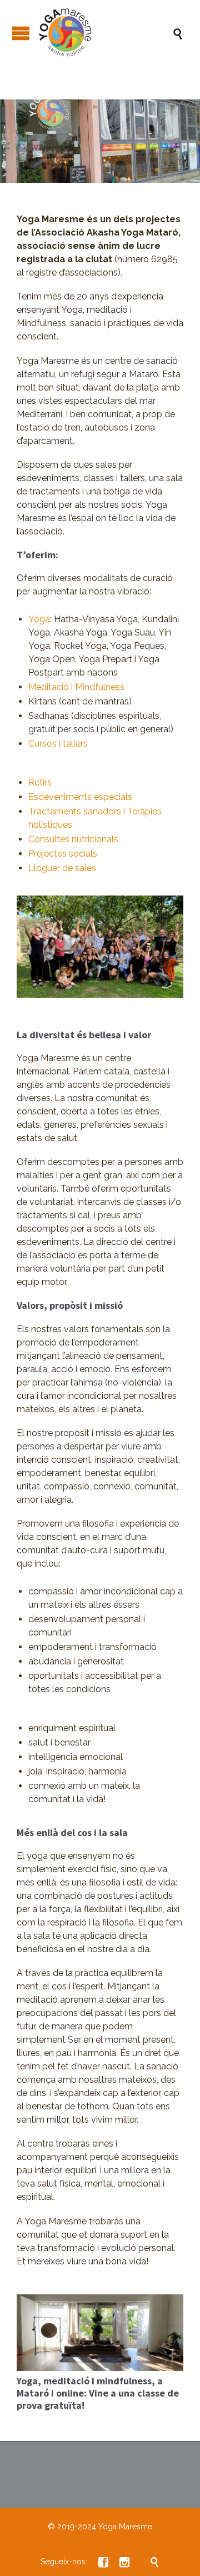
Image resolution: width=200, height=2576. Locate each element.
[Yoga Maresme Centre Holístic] (106, 33)
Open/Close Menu (21, 33)
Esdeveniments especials (80, 797)
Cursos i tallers (58, 744)
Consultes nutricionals (73, 839)
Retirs (40, 782)
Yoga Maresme (125, 2527)
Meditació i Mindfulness (76, 687)
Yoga (39, 619)
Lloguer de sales (62, 868)
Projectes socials (63, 854)
